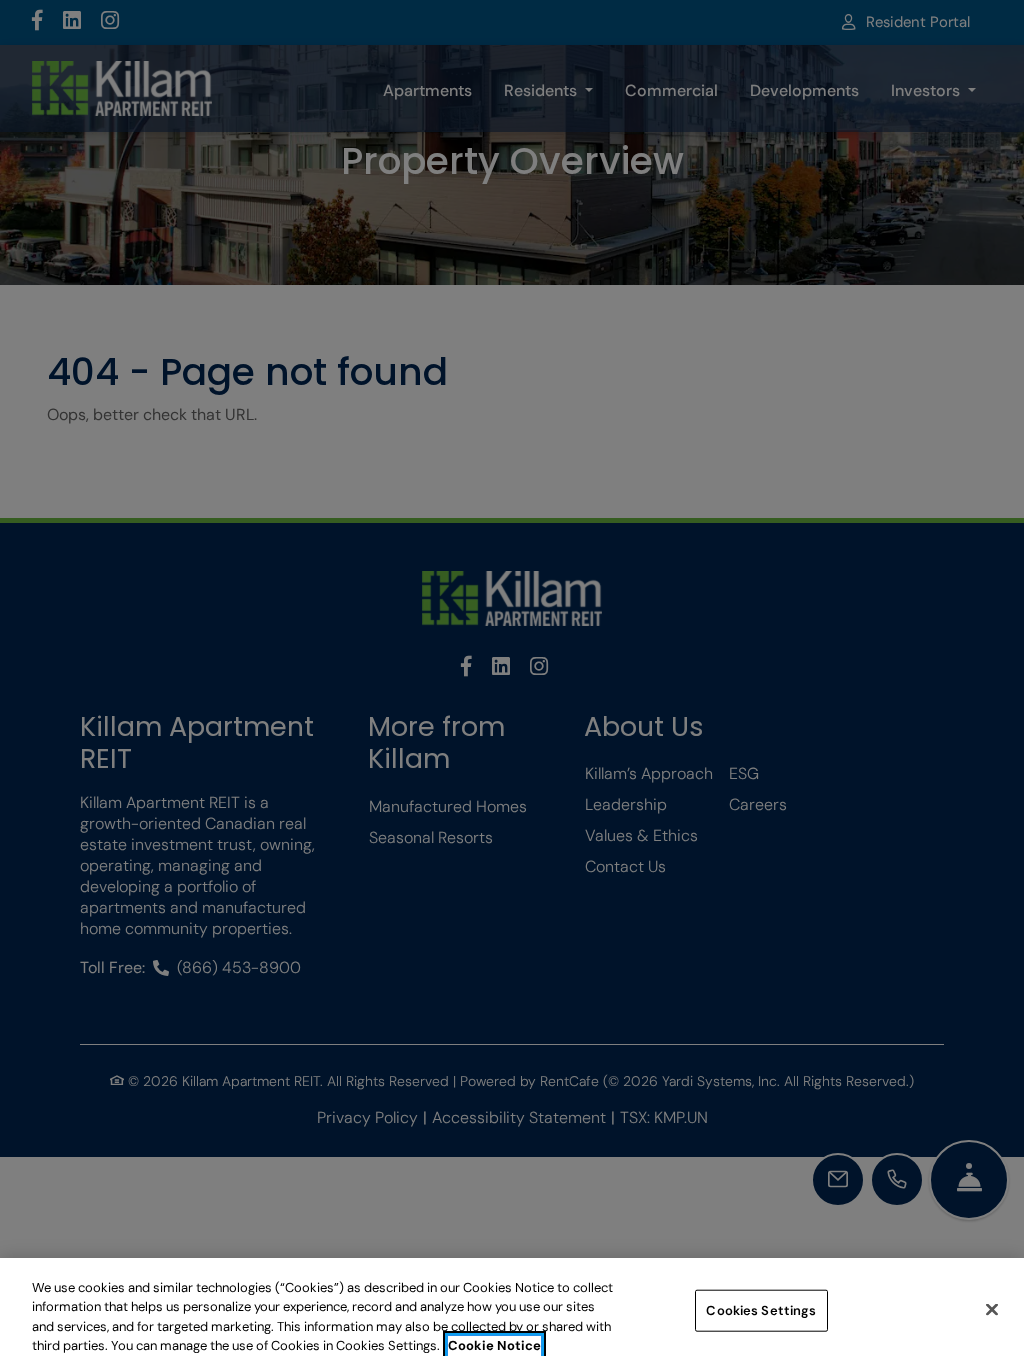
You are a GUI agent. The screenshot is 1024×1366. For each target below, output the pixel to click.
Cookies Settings (761, 1310)
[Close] (992, 1309)
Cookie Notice (494, 1345)
